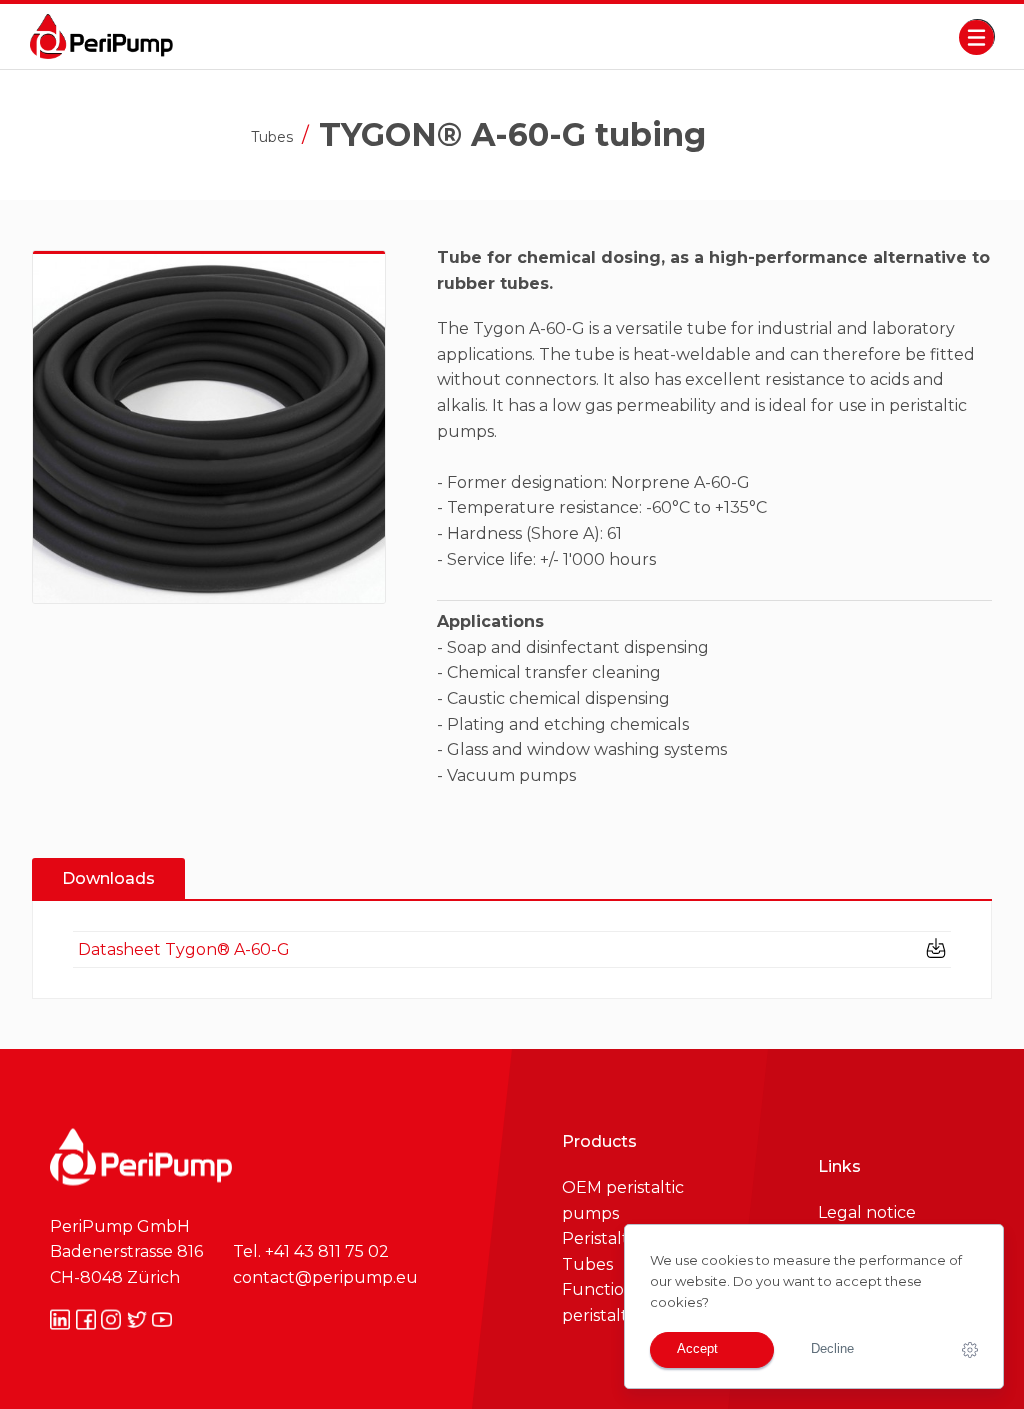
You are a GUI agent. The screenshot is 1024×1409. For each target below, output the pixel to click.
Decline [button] (832, 1349)
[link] (970, 1350)
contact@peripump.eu (325, 1276)
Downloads (108, 878)
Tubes (272, 138)
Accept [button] (699, 1349)
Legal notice (867, 1212)
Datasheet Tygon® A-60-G (184, 949)
